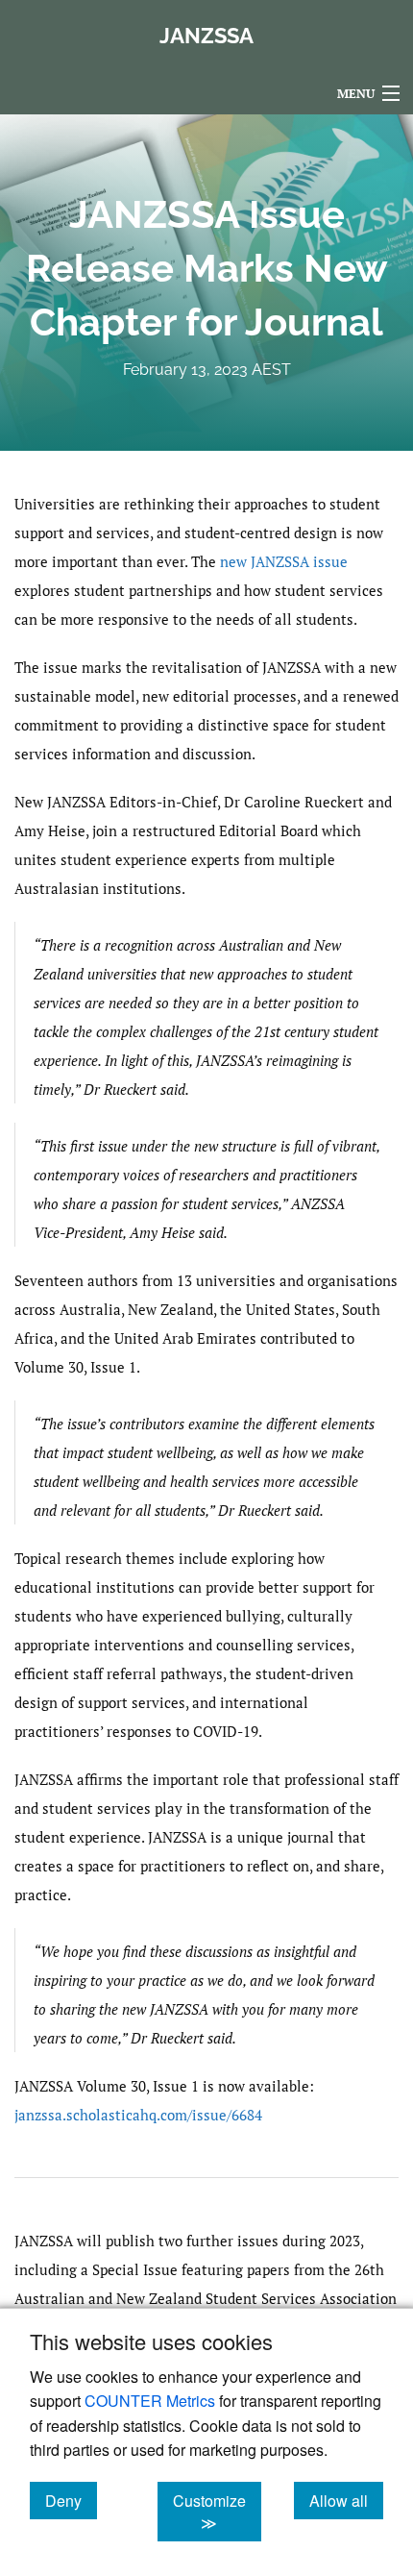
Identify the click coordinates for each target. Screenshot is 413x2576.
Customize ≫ (217, 2512)
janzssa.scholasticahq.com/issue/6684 (138, 2115)
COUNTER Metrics (150, 2401)
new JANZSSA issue (284, 561)
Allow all (346, 2500)
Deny (71, 2500)
